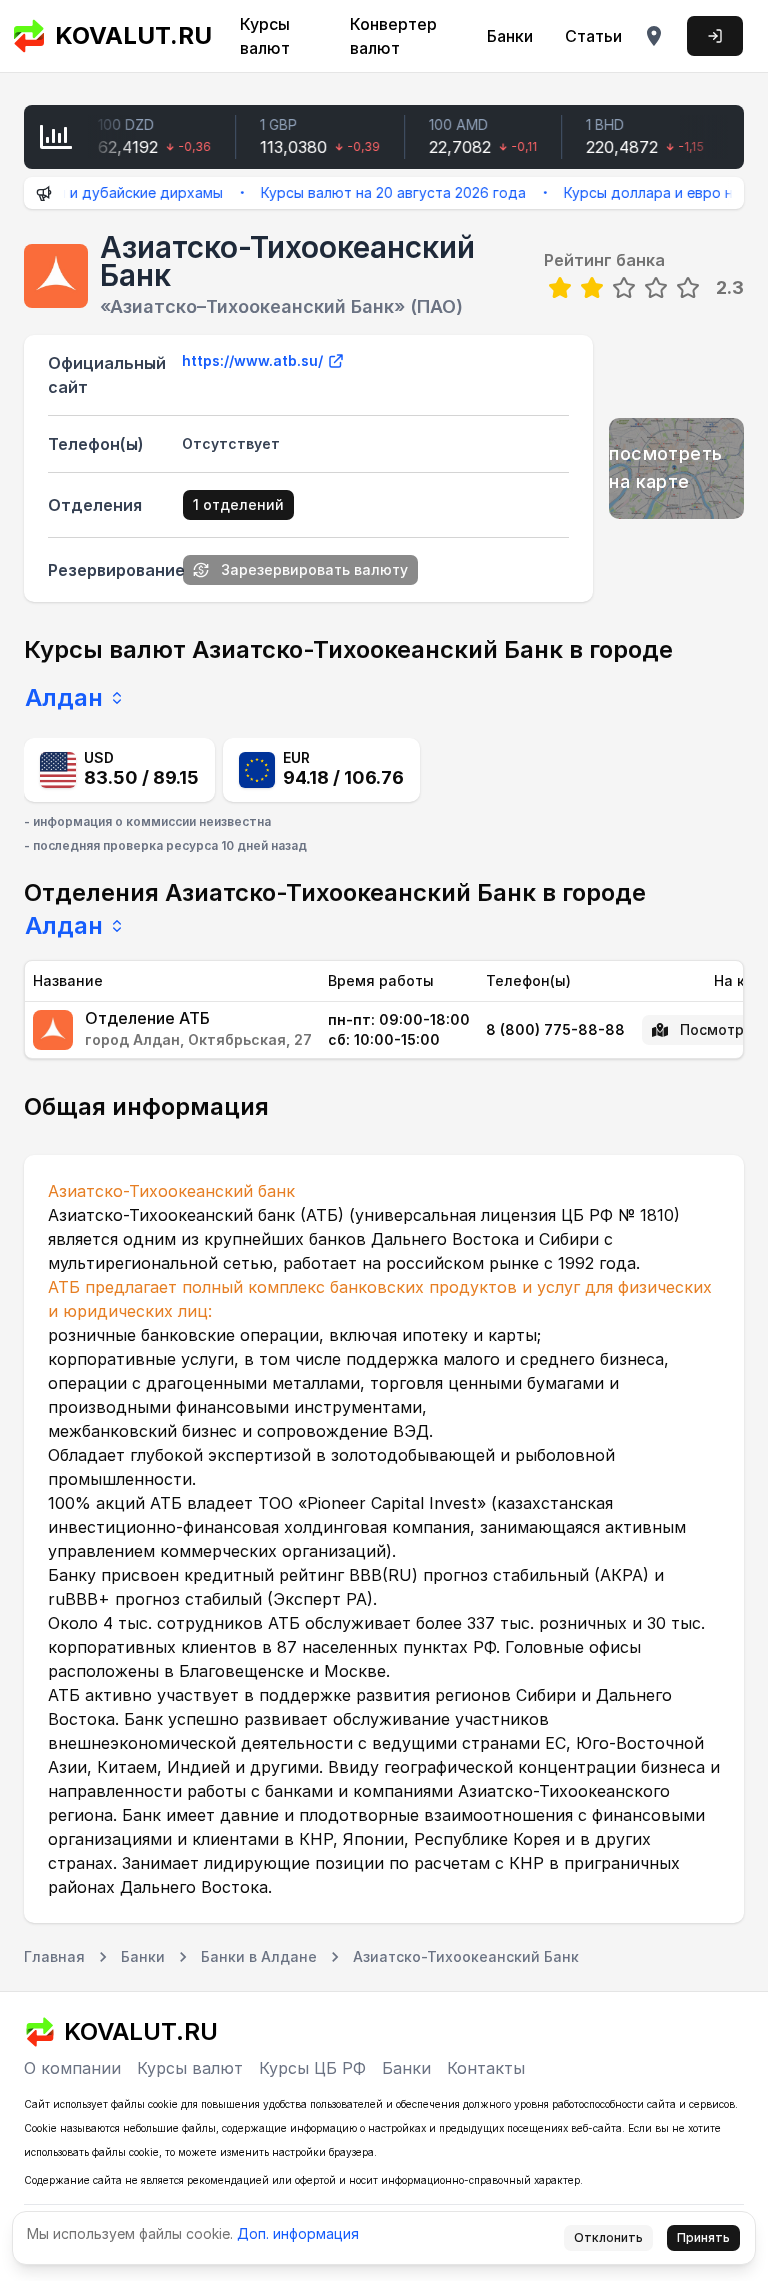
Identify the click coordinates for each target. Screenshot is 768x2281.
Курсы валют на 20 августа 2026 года (372, 192)
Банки (510, 36)
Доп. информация (298, 2233)
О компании (72, 2068)
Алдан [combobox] (64, 697)
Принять (703, 2237)
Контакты (486, 2068)
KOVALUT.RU (127, 35)
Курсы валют (265, 36)
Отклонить (608, 2237)
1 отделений (238, 504)
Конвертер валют (393, 36)
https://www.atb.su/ (252, 360)
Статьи (593, 36)
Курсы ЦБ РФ (312, 2068)
